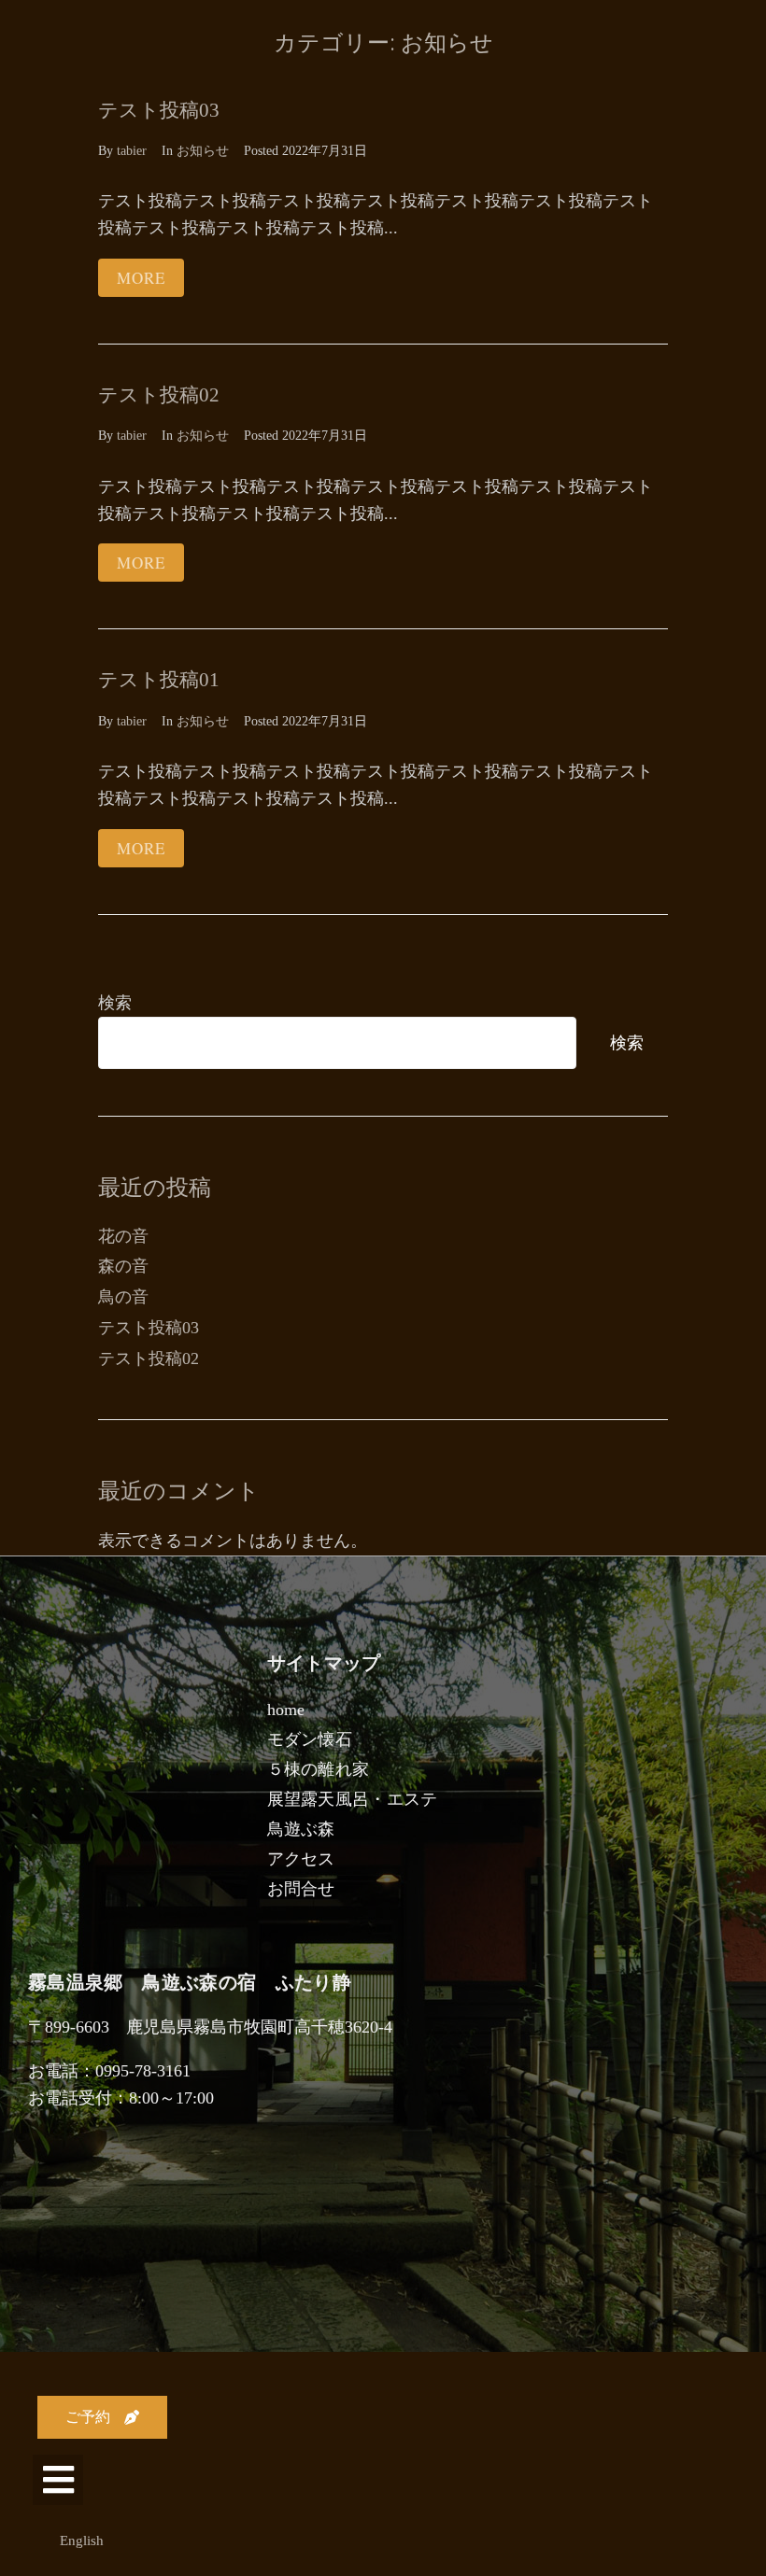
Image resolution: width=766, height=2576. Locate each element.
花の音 (123, 1236)
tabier (132, 151)
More (141, 278)
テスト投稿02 (159, 395)
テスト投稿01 (159, 680)
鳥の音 (123, 1297)
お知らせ (203, 151)
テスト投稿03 (159, 110)
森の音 (123, 1266)
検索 (115, 1003)
